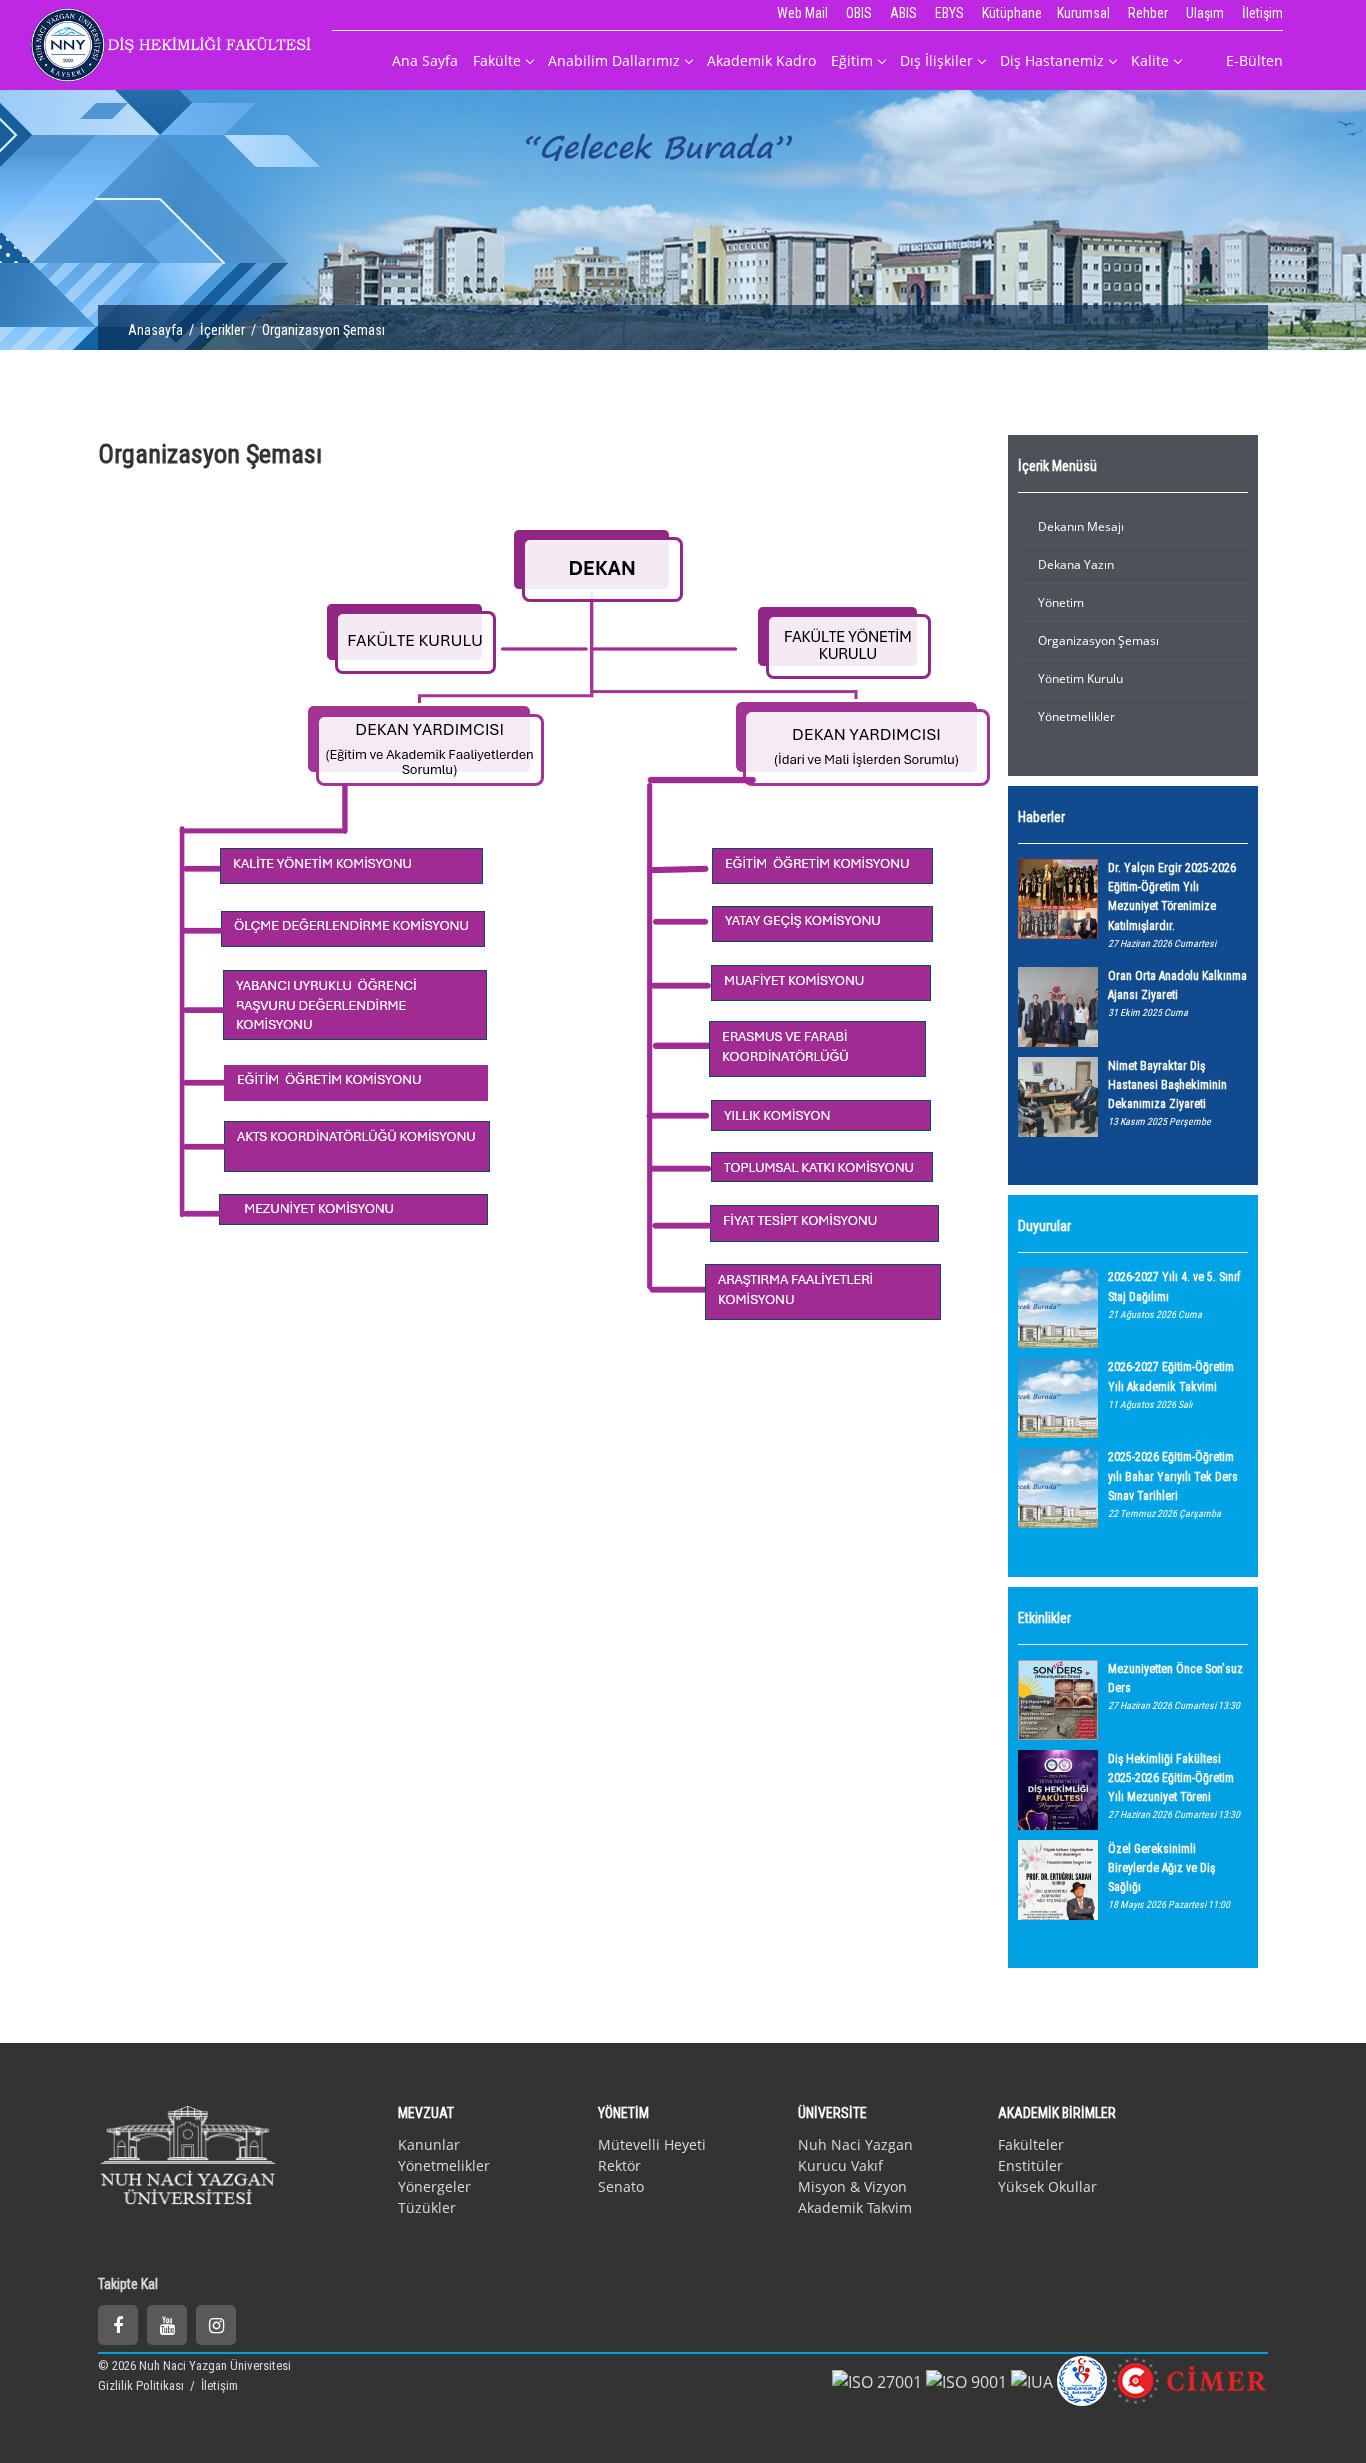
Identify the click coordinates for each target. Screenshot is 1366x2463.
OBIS (859, 13)
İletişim (1262, 13)
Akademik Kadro (761, 60)
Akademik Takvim (855, 2207)
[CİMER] (1189, 2379)
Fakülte (497, 60)
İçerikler (222, 330)
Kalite (1150, 60)
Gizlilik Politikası (142, 2385)
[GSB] (1082, 2379)
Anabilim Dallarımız (614, 60)
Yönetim (1061, 602)
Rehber (1148, 13)
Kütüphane (1012, 13)
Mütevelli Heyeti (652, 2144)
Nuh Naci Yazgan (855, 2144)
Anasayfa (155, 330)
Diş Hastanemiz (1052, 60)
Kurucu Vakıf (840, 2165)
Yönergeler (434, 2186)
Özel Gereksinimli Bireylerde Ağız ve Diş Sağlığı (1161, 1868)
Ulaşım (1205, 13)
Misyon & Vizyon (852, 2186)
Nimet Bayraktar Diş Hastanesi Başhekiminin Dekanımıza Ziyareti (1167, 1085)
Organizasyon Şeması (1098, 640)
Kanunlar (429, 2144)
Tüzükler (427, 2207)
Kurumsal (1083, 13)
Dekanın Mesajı (1081, 526)
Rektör (619, 2165)
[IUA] (1032, 2380)
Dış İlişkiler (936, 60)
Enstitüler (1030, 2165)
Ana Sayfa (425, 60)
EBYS (949, 13)
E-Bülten (1254, 60)
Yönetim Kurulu (1080, 678)
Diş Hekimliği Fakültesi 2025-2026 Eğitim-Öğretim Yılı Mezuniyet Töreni (1171, 1778)
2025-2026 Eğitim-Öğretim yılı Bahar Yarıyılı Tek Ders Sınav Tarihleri (1173, 1476)
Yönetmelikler (1076, 716)
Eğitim (852, 60)
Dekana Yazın (1076, 564)
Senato (621, 2186)
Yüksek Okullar (1047, 2186)
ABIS (903, 13)
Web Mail (802, 13)
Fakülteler (1031, 2144)
